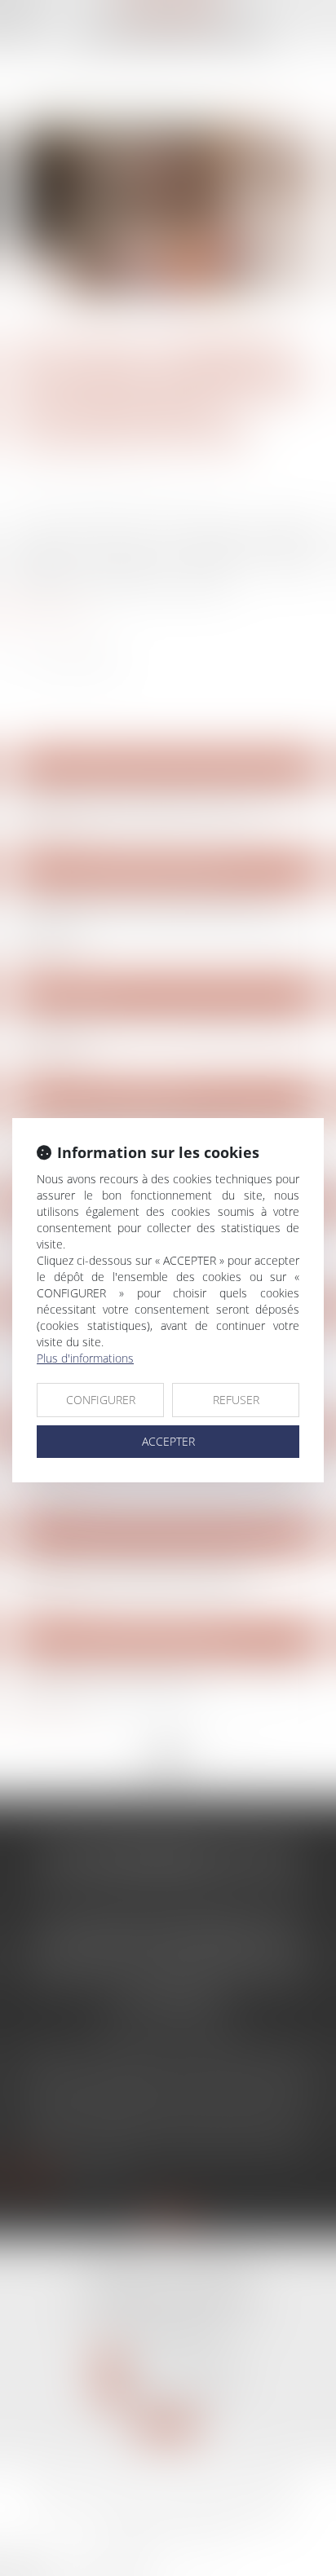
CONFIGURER (101, 1400)
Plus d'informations (85, 1358)
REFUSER (236, 1400)
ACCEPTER (168, 1441)
